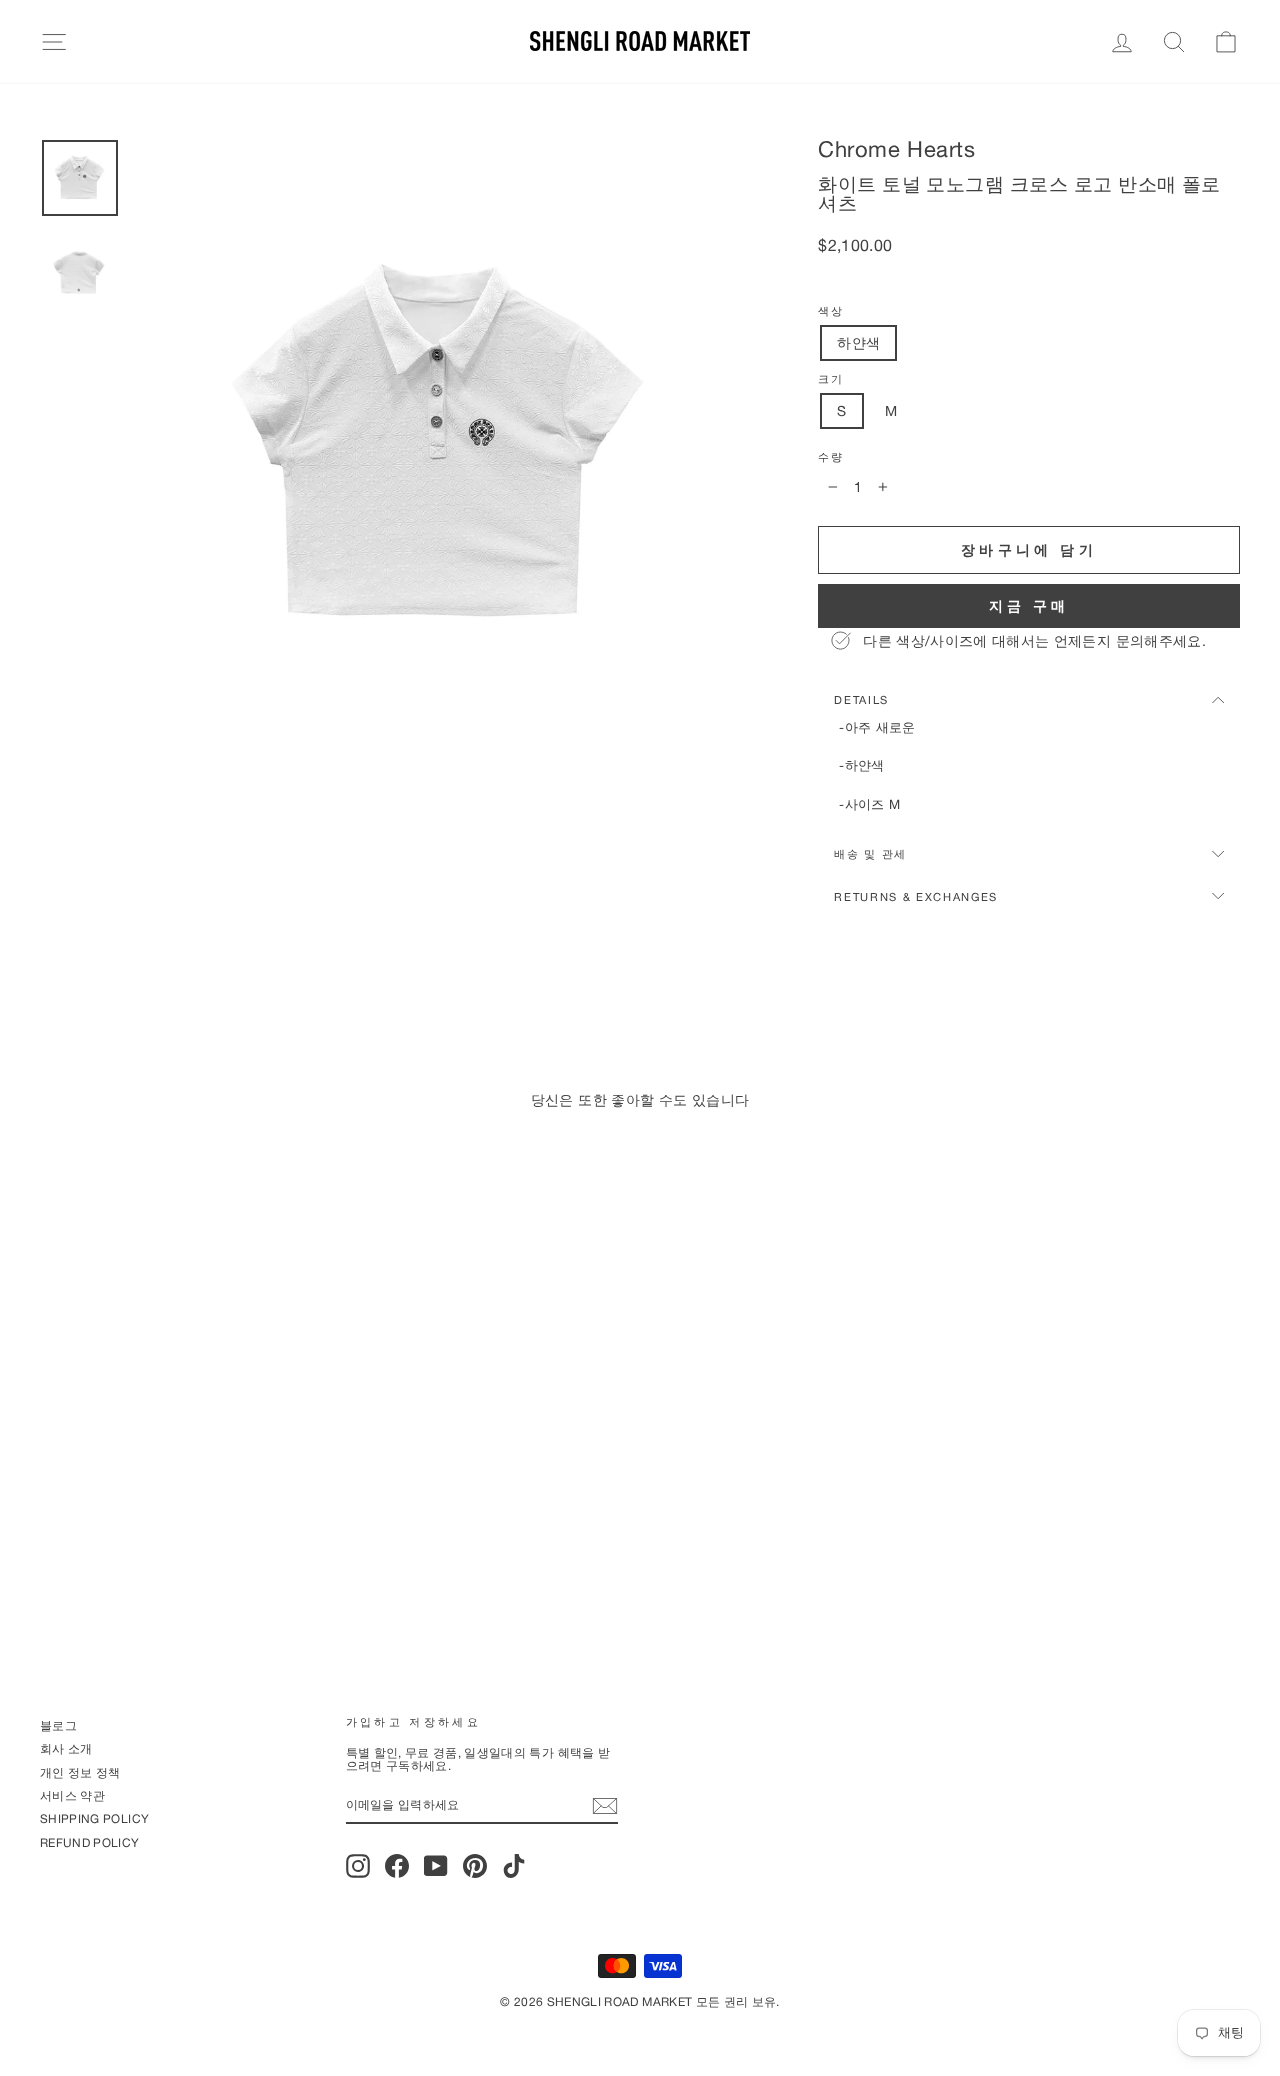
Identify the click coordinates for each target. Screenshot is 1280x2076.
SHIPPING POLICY (94, 1818)
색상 (830, 311)
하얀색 (858, 342)
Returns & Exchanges (916, 896)
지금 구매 (1029, 605)
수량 (830, 457)
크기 (830, 379)
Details (861, 699)
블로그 (58, 1725)
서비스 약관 (72, 1795)
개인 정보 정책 (80, 1772)
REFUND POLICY (90, 1842)
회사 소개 (66, 1748)
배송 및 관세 (870, 853)
